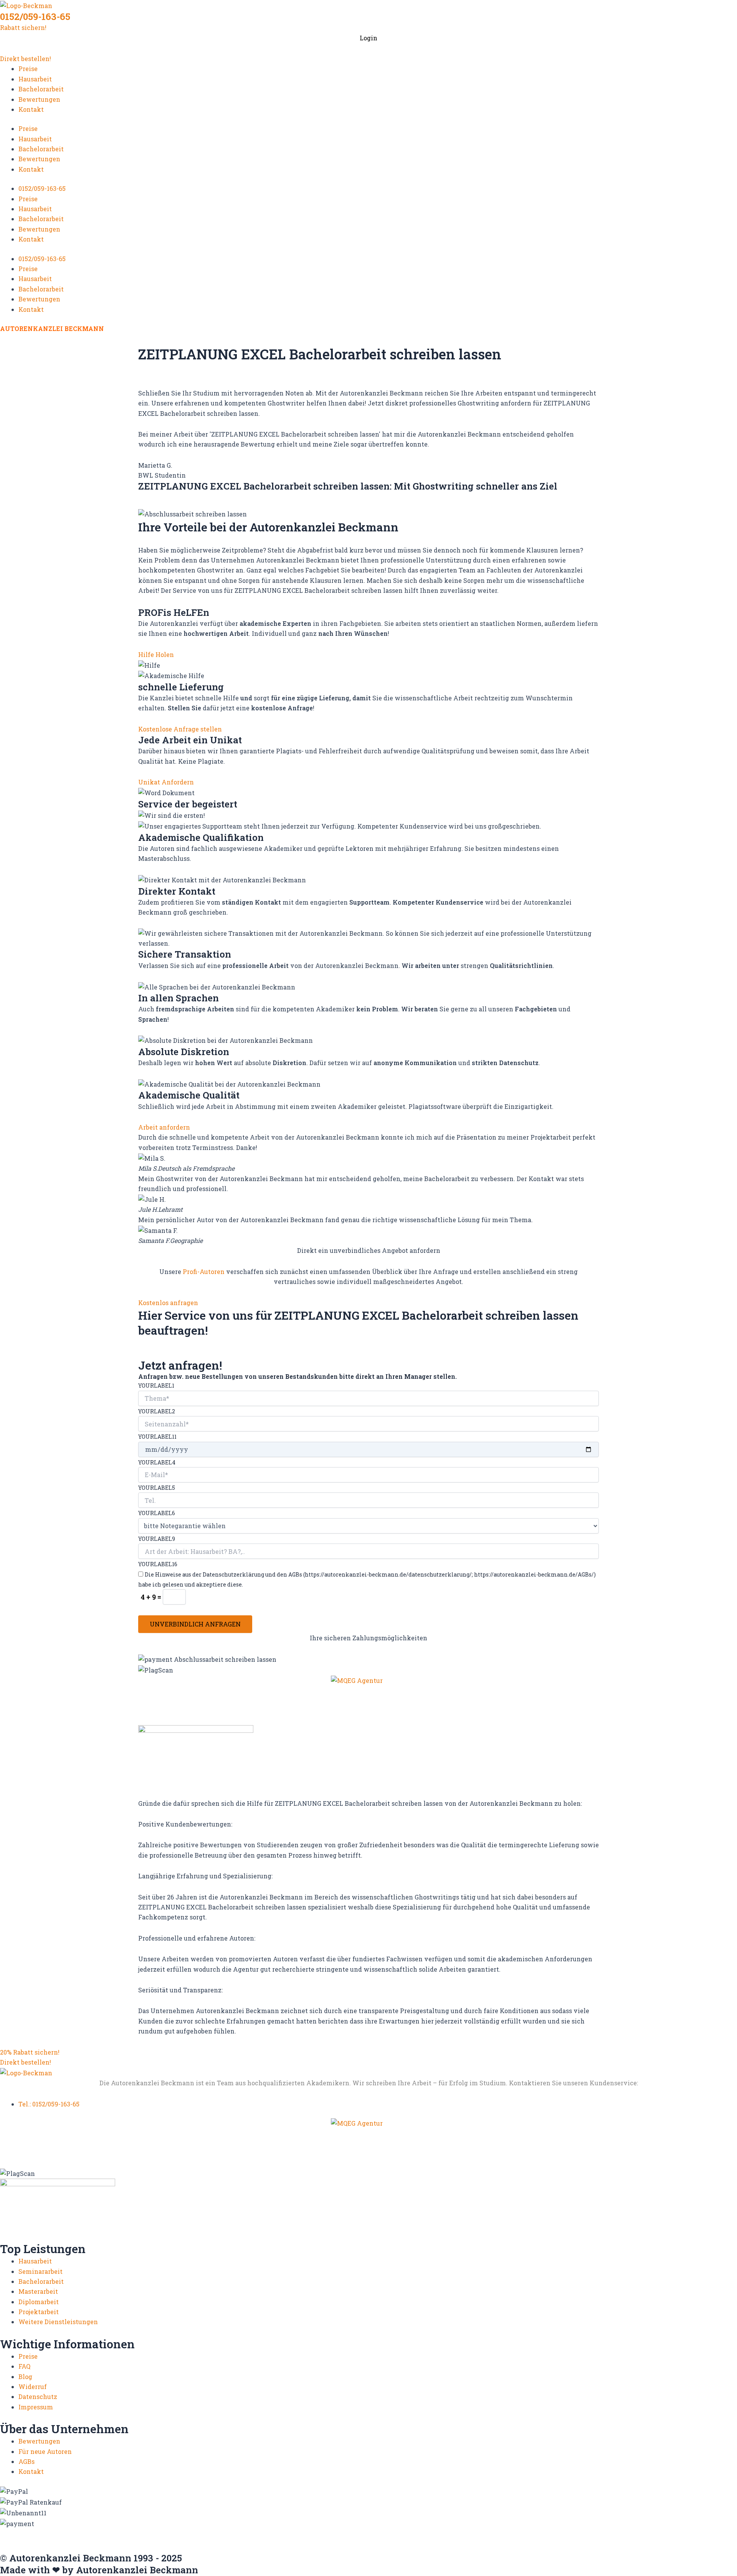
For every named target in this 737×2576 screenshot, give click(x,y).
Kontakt (31, 109)
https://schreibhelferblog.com (510, 2540)
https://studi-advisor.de (126, 2548)
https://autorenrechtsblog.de (45, 2533)
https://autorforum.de (124, 2533)
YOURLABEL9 (157, 1539)
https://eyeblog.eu (570, 2533)
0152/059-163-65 (35, 17)
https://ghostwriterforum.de (644, 2533)
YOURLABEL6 (157, 1513)
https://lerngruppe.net (643, 2548)
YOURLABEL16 (158, 1564)
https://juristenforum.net (568, 2548)
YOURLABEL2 (157, 1411)
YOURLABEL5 (157, 1488)
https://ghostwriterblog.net (484, 2548)
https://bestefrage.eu (196, 2548)
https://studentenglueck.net (44, 2548)
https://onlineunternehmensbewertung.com (291, 2540)
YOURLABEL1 (156, 1386)
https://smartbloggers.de (676, 2540)
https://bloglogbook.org (328, 2533)
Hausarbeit (35, 79)
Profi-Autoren (204, 1271)
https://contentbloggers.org (409, 2533)
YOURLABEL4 (157, 1462)
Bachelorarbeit (41, 89)
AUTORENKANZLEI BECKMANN (52, 328)
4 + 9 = (152, 1597)
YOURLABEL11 (157, 1437)
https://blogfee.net (188, 2533)
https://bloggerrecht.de (254, 2533)
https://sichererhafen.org (597, 2540)
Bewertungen (39, 99)
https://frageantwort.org (402, 2548)
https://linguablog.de (138, 2540)
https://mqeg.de (196, 2540)
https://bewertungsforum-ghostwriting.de (296, 2548)
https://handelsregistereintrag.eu (52, 2540)
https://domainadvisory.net (497, 2533)
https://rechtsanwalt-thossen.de (412, 2540)
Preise (28, 69)
